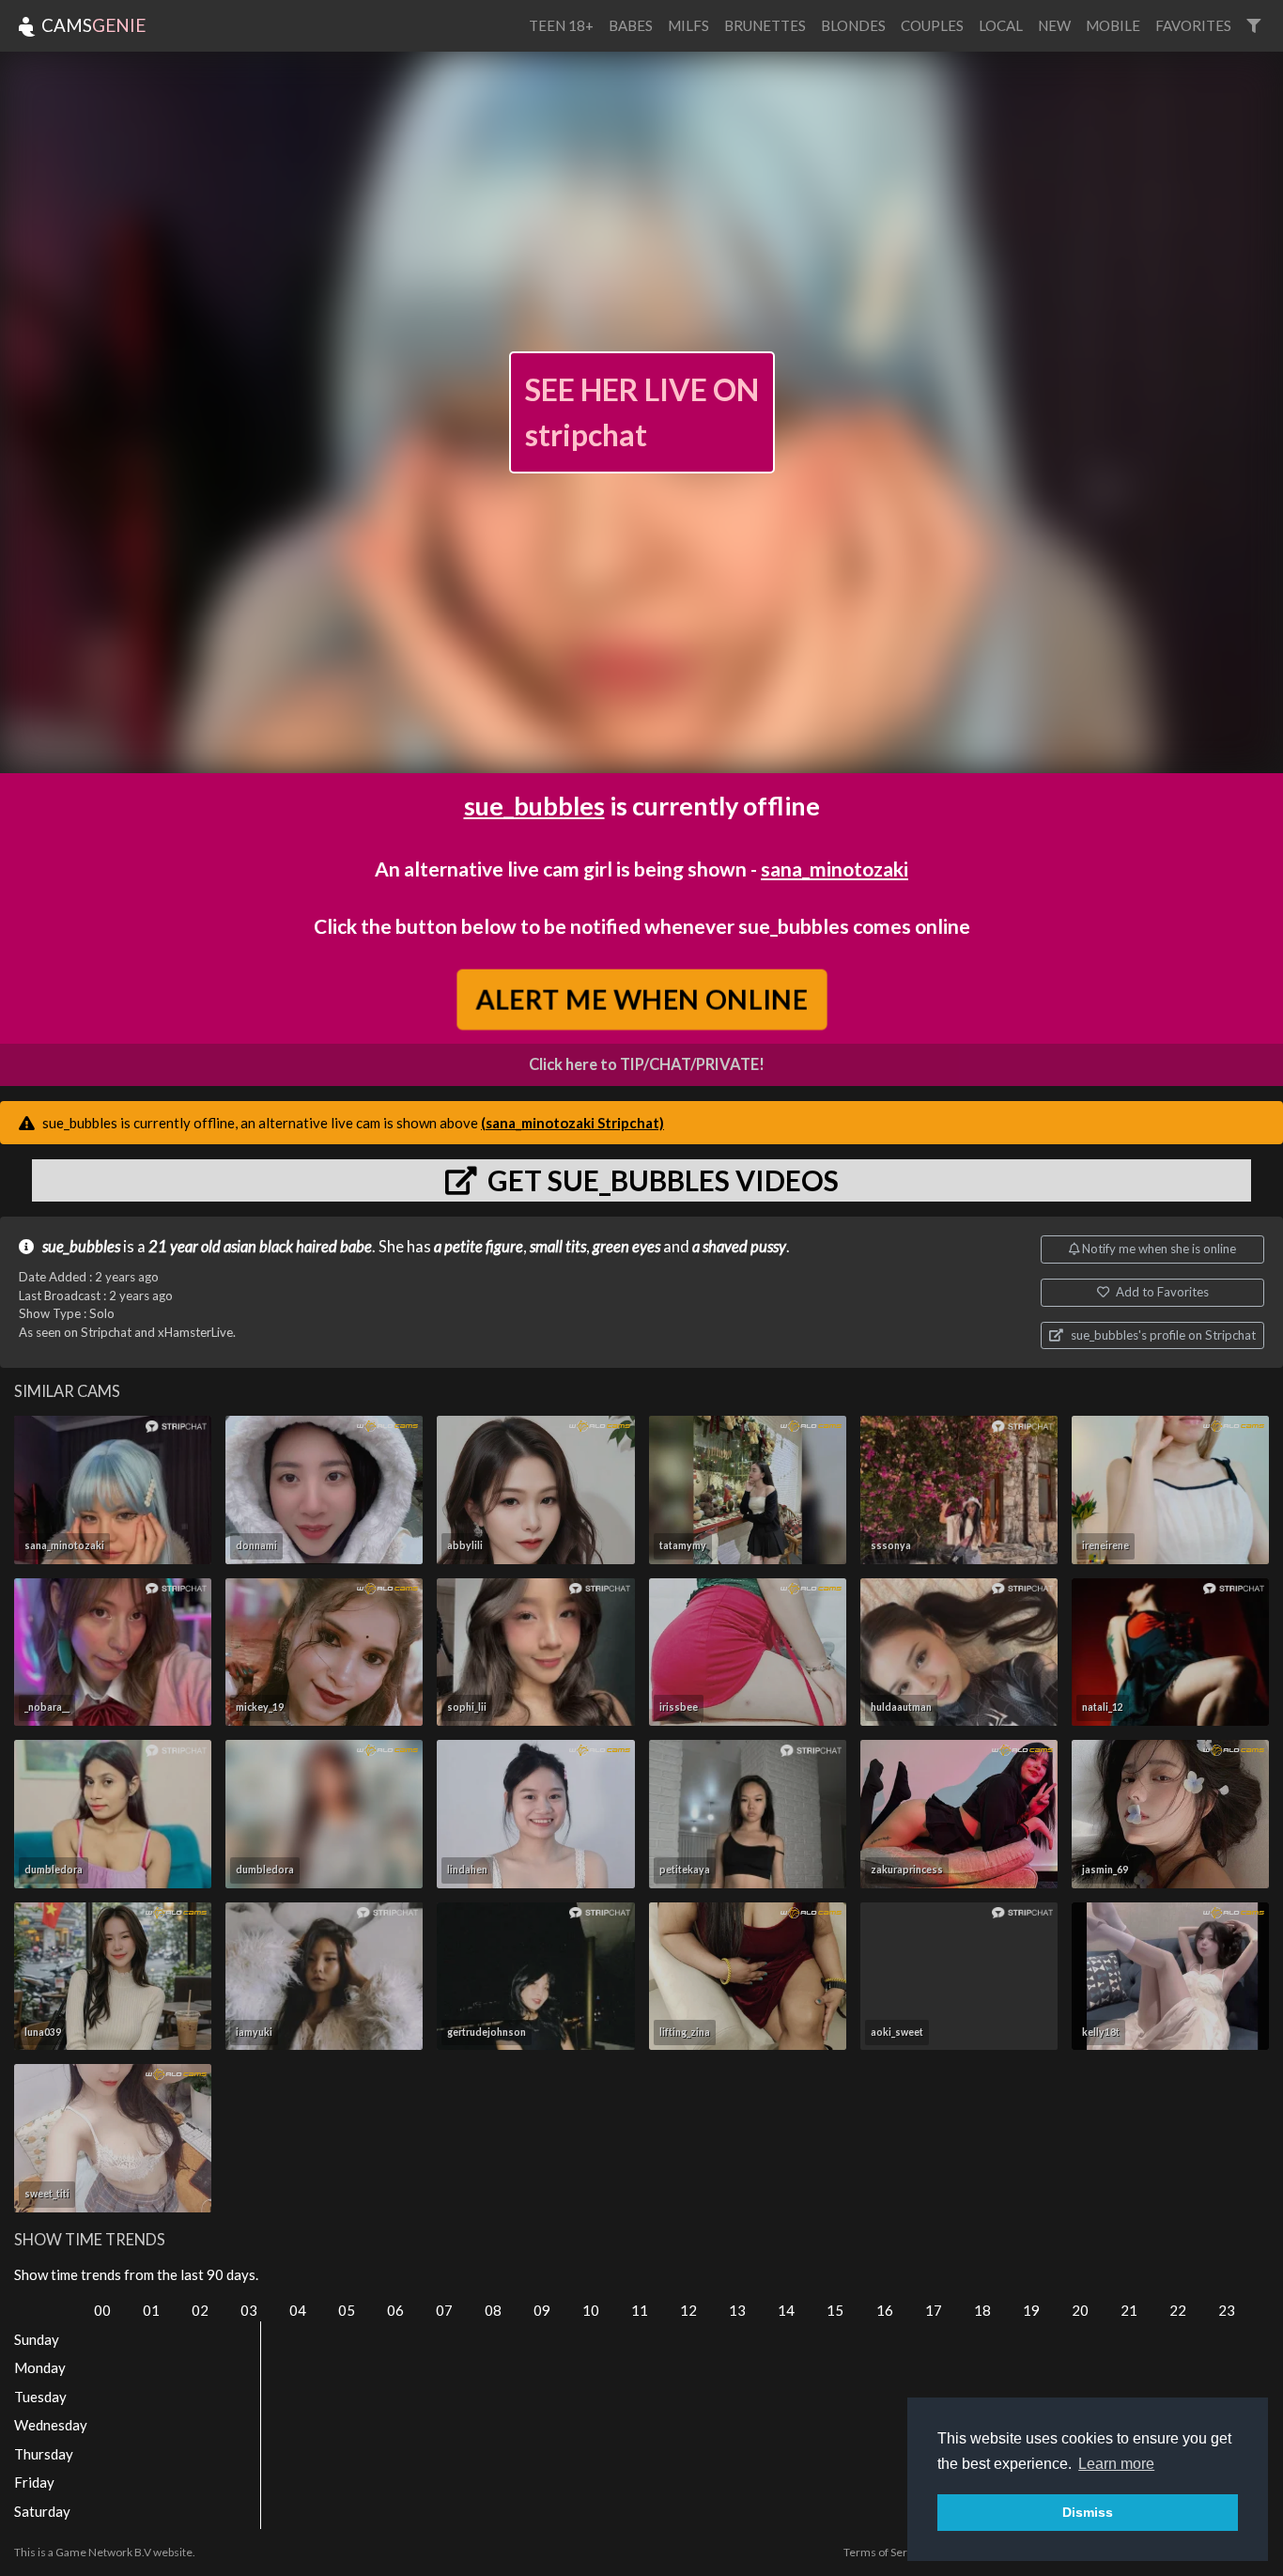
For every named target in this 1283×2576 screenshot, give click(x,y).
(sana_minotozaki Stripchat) (572, 1123)
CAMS (92, 25)
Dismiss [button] (1088, 2512)
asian (240, 1247)
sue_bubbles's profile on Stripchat (1162, 1335)
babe (356, 1247)
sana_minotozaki (835, 869)
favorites (1193, 25)
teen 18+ (561, 25)
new (1054, 25)
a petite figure (479, 1247)
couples (932, 25)
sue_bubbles (534, 806)
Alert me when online (641, 999)
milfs (688, 25)
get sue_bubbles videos (660, 1180)
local (1001, 25)
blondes (853, 25)
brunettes (765, 25)
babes (631, 25)
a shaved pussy (739, 1247)
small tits (558, 1247)
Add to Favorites (1161, 1292)
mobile (1113, 25)
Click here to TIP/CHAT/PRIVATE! (647, 1064)
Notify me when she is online (1158, 1249)
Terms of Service (886, 2552)
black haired (298, 1247)
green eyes (626, 1247)
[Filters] (1253, 26)
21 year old (185, 1247)
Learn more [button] (1116, 2464)
